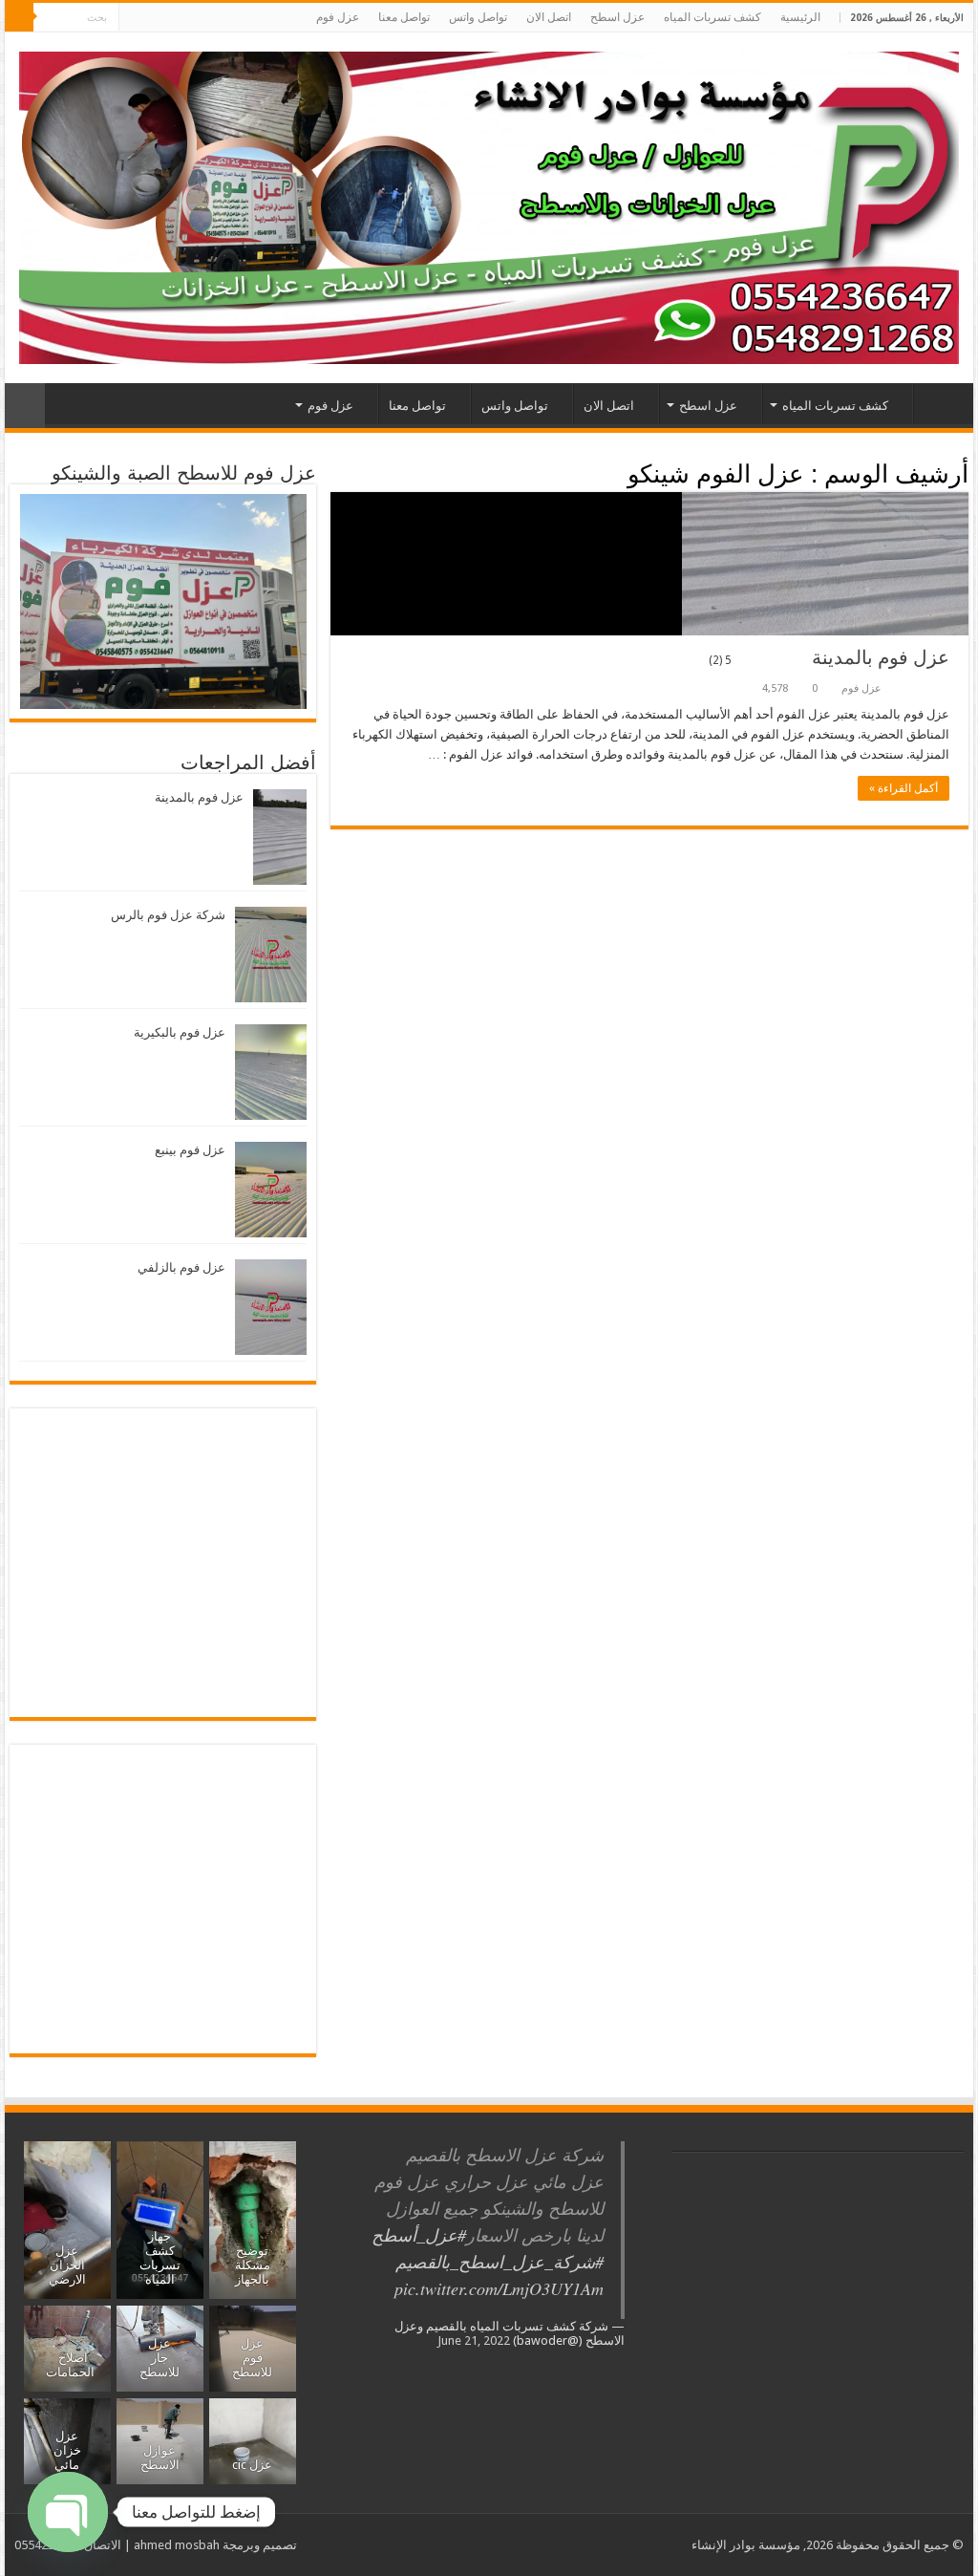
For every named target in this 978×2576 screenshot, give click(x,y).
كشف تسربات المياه (712, 17)
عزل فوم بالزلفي (181, 1267)
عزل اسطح (617, 17)
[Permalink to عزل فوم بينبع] (271, 1189)
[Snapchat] (133, 18)
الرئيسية (800, 17)
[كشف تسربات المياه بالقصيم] (489, 204)
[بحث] (19, 17)
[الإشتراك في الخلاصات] (336, 473)
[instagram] (151, 18)
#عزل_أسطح (419, 2235)
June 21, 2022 (474, 2340)
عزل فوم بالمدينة (829, 657)
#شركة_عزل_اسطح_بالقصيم (500, 2262)
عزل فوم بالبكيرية (180, 1032)
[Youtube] (170, 18)
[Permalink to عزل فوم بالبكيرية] (271, 1072)
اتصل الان (549, 17)
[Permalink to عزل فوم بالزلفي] (271, 1307)
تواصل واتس (478, 17)
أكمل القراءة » (904, 788)
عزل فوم (338, 17)
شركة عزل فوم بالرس (168, 915)
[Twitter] (206, 18)
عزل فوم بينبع (190, 1150)
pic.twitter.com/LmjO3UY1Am (499, 2288)
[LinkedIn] (188, 18)
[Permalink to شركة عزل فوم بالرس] (271, 954)
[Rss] (242, 18)
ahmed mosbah (177, 2545)
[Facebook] (224, 18)
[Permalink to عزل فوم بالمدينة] (280, 837)
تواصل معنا (404, 17)
